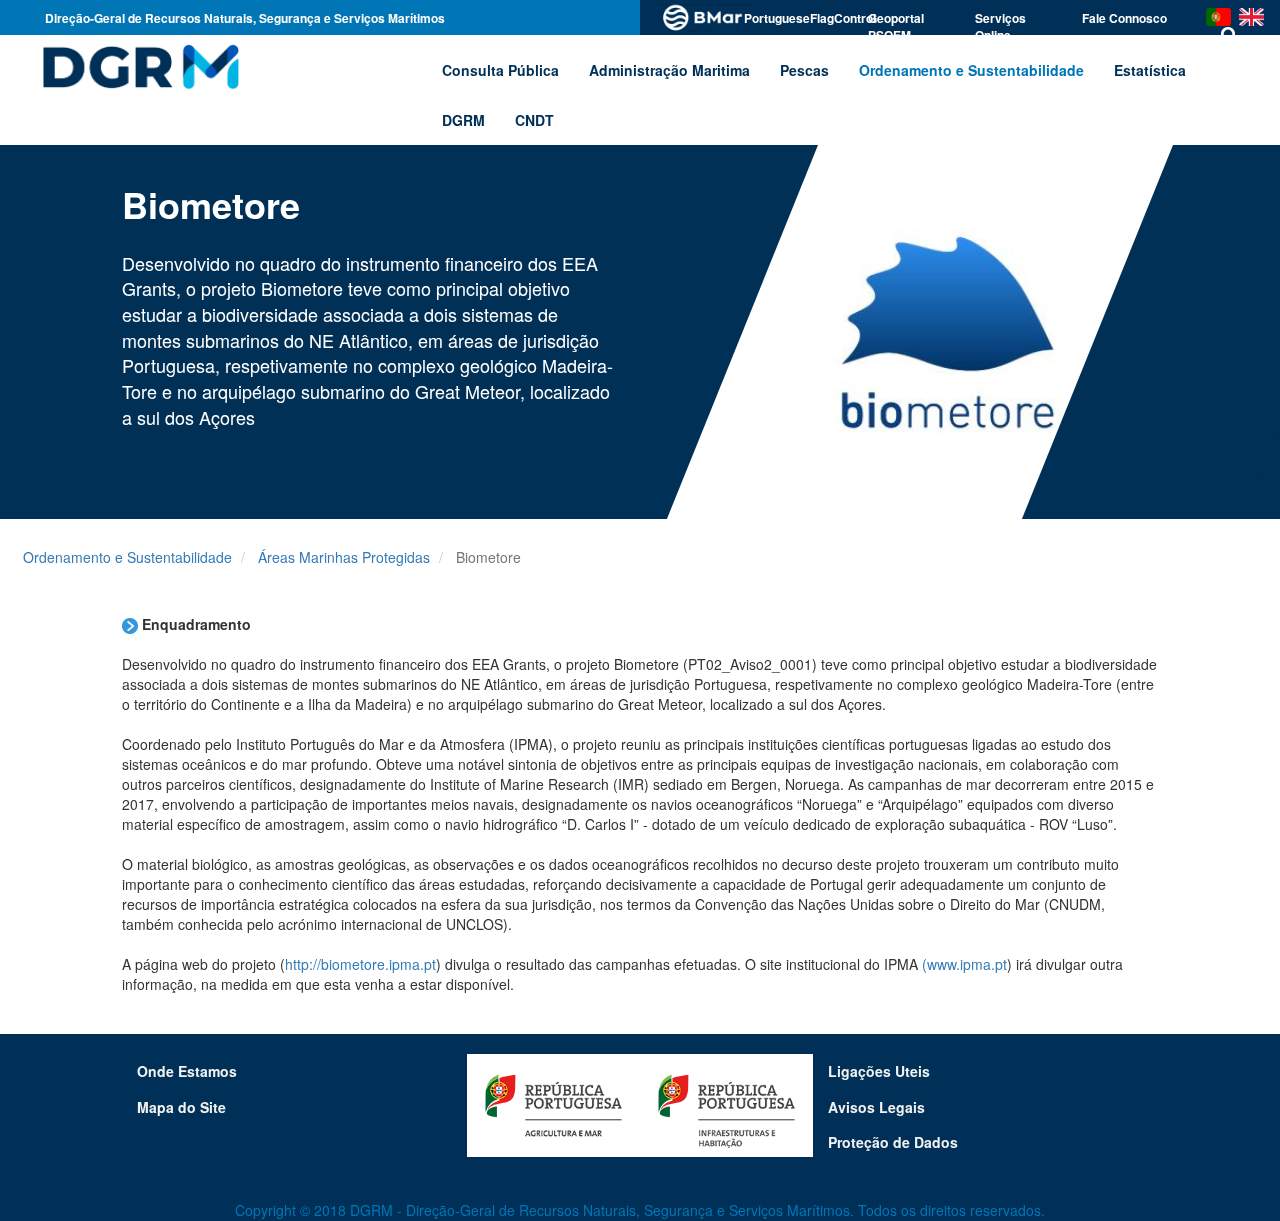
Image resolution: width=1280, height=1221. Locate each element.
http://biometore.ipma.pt (360, 964)
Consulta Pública (500, 70)
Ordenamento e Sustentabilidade (127, 557)
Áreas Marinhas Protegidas (344, 557)
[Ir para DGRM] (137, 66)
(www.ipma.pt (964, 964)
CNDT (534, 120)
